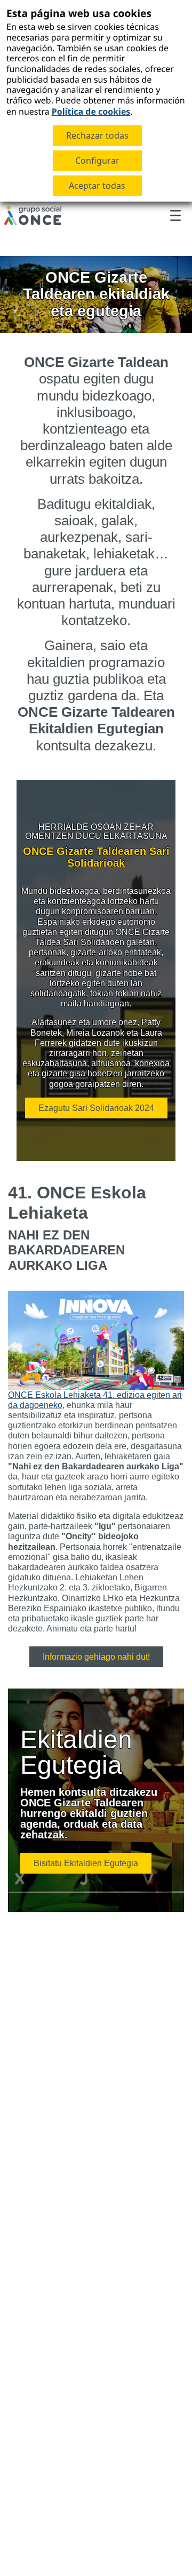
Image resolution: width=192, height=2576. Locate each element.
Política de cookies (91, 111)
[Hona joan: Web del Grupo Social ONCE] (33, 215)
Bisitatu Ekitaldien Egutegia (86, 1863)
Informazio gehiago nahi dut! (96, 1657)
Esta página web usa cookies (79, 13)
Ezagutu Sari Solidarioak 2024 (96, 1108)
